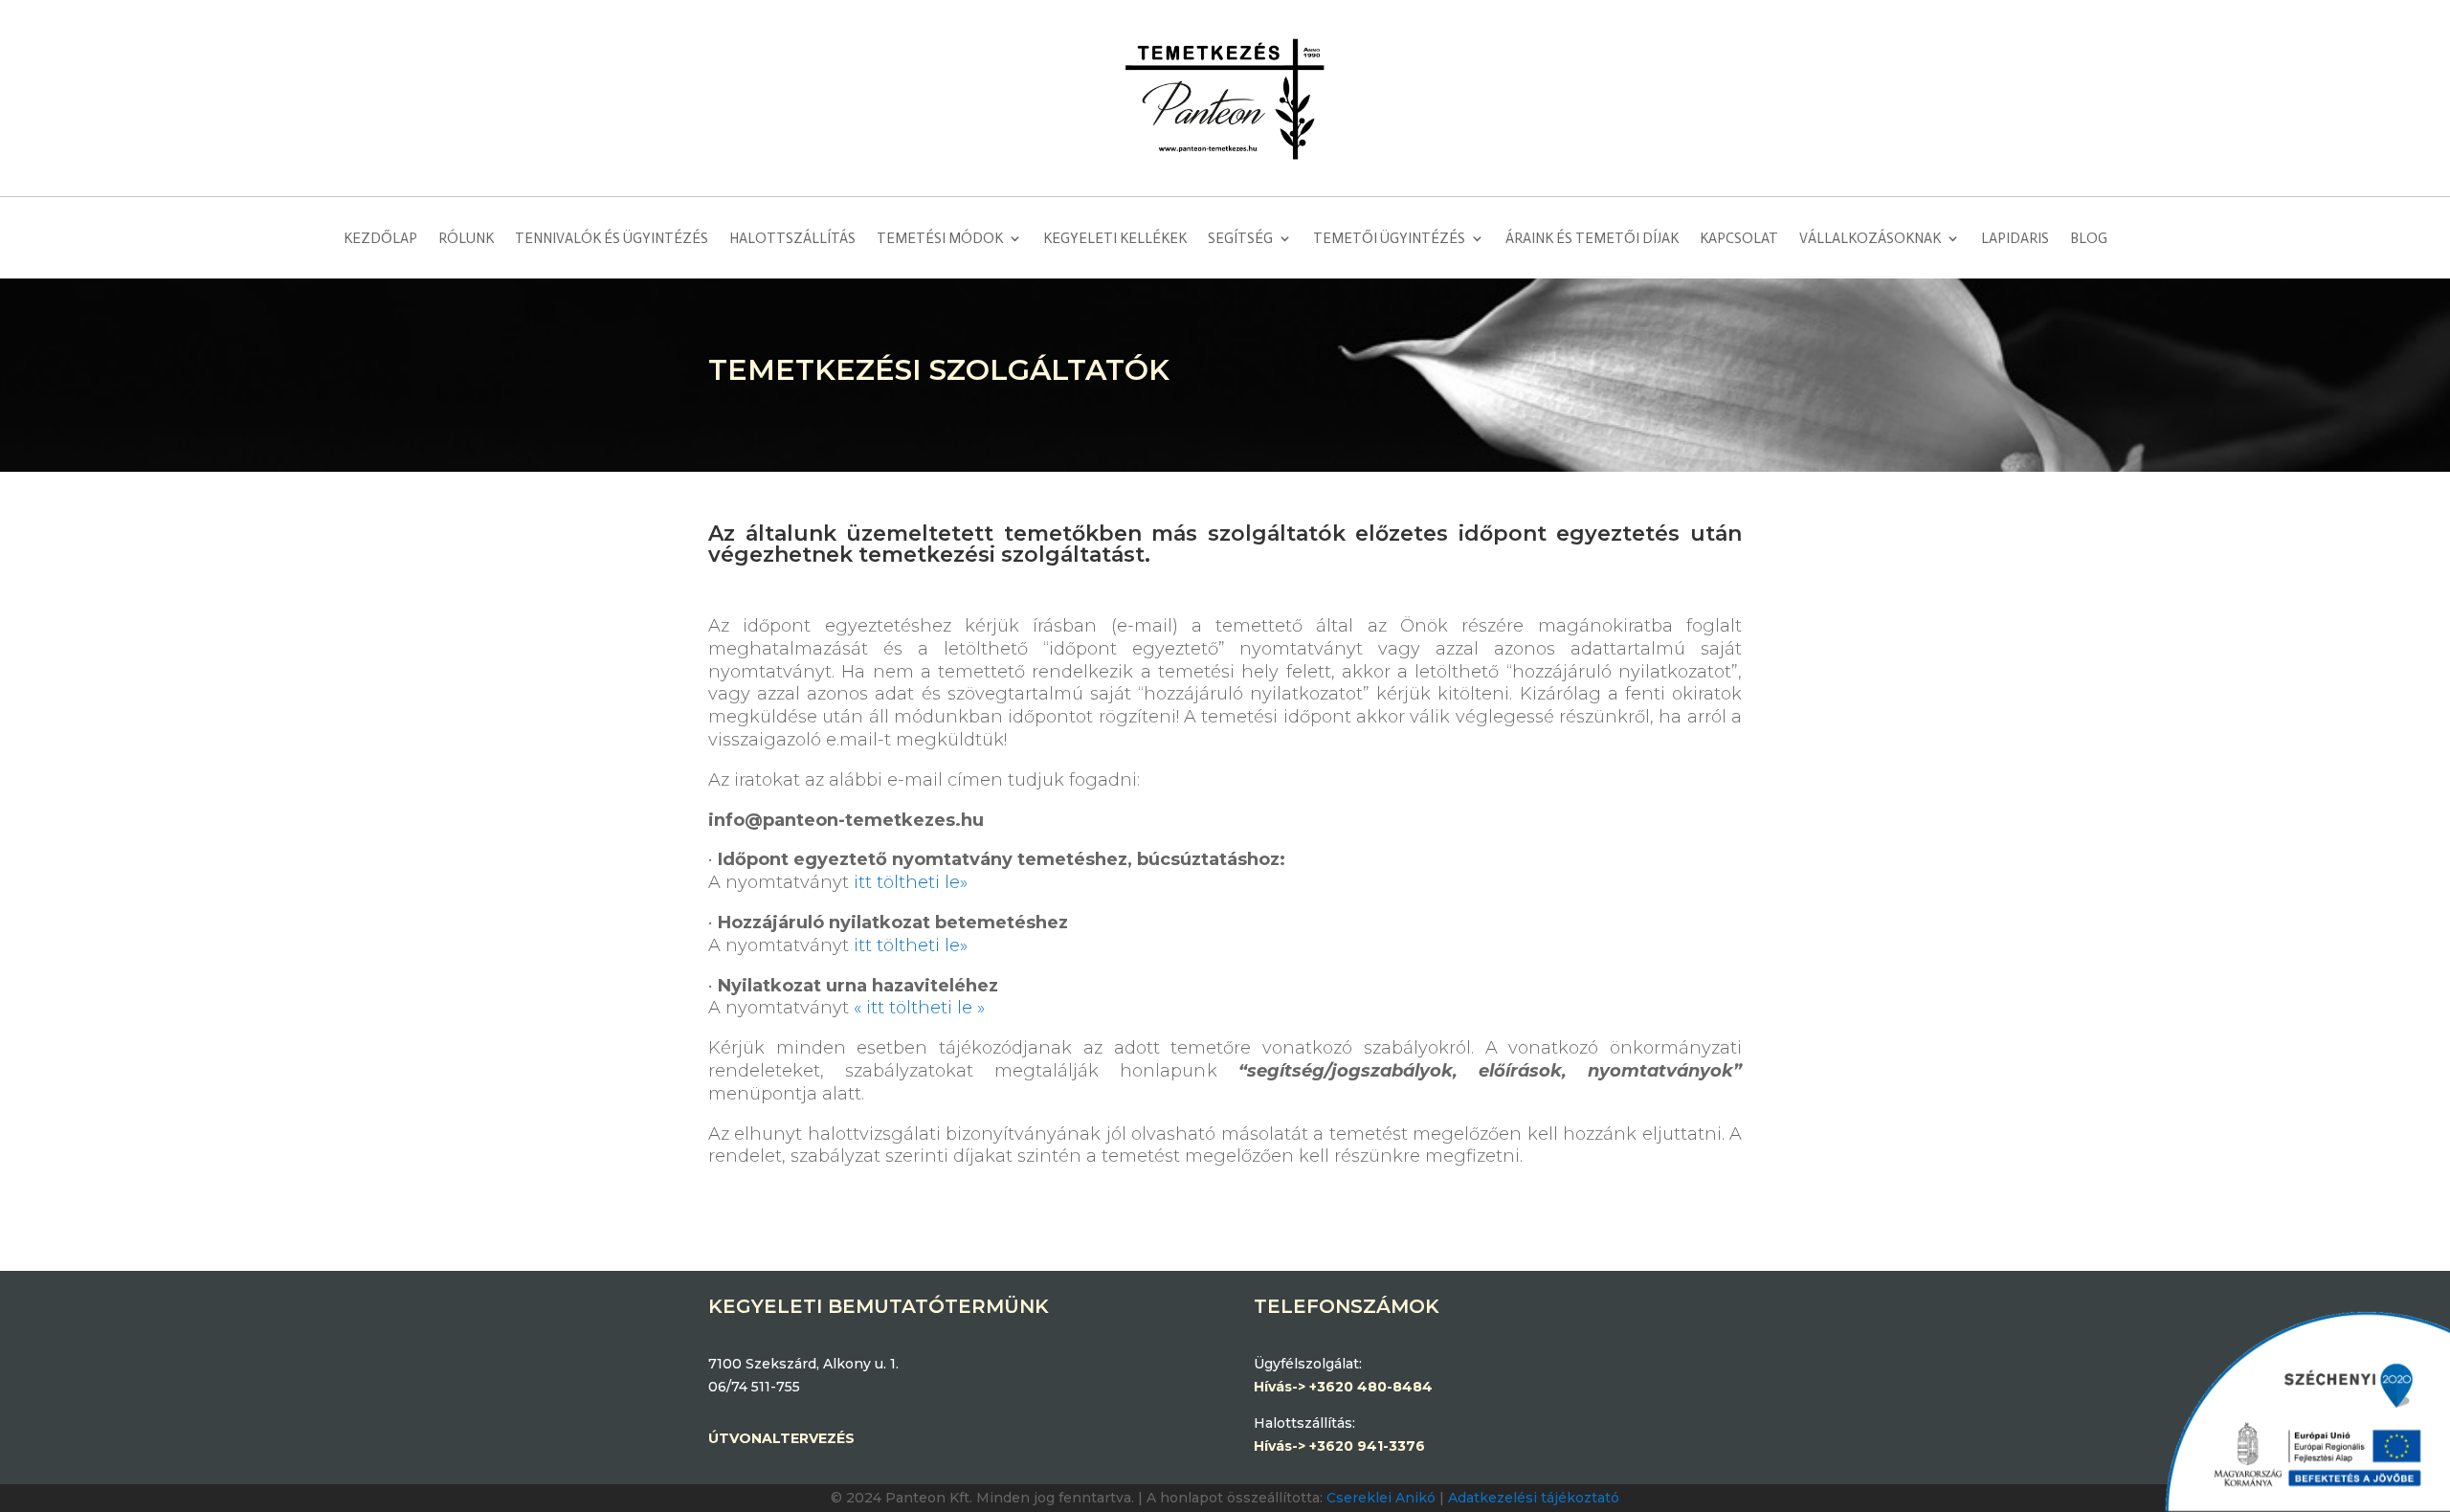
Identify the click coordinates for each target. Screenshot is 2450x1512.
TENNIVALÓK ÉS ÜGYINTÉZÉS (612, 238)
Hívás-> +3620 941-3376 (1339, 1446)
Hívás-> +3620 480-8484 (1345, 1387)
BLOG (2089, 238)
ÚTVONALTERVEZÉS (781, 1438)
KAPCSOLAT (1739, 238)
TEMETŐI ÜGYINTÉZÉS (1389, 238)
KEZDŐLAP (380, 238)
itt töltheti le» (911, 882)
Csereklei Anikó (1381, 1498)
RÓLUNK (466, 238)
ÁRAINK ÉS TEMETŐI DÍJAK (1592, 238)
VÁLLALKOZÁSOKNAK (1870, 238)
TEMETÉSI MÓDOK (940, 238)
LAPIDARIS (2015, 238)
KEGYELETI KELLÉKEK (1115, 238)
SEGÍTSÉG (1240, 238)
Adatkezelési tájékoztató (1534, 1498)
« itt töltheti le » (919, 1008)
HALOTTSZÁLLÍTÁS (792, 238)
